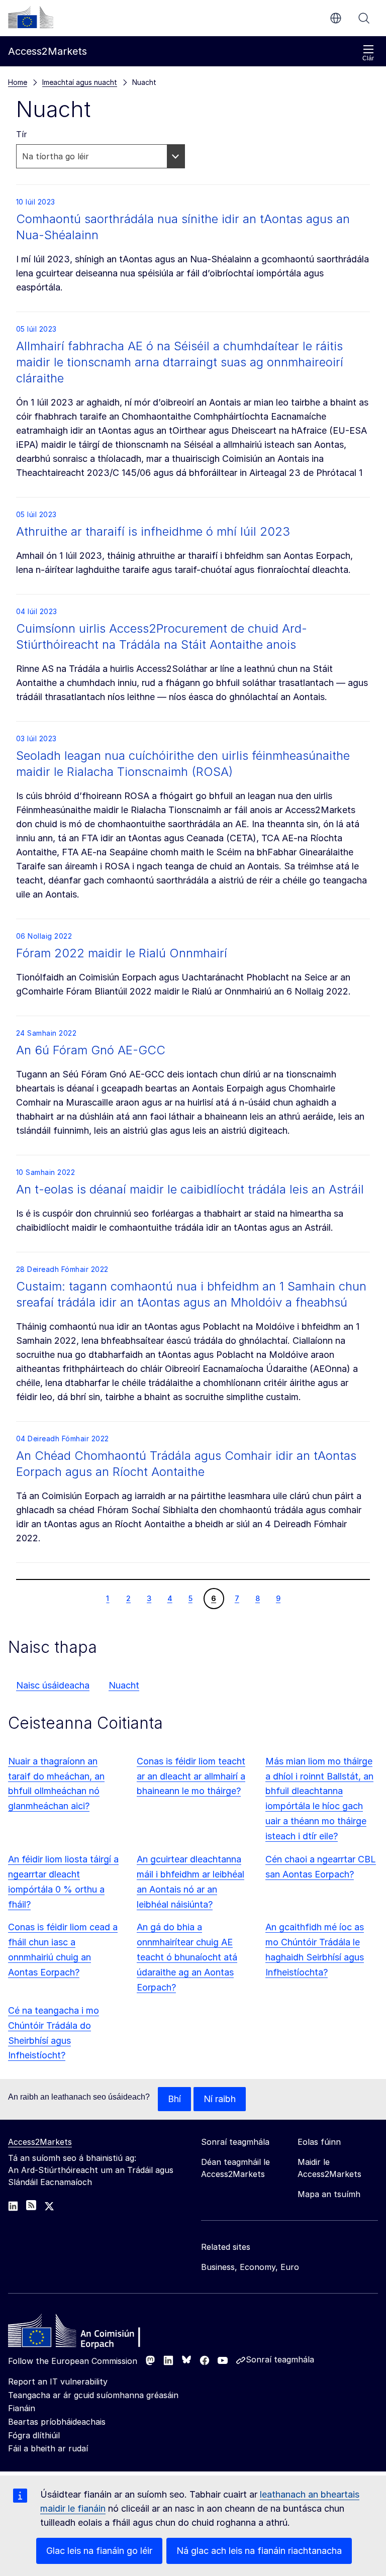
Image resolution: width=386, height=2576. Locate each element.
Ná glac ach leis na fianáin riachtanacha (259, 2551)
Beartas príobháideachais (57, 2422)
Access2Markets (40, 2142)
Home (18, 82)
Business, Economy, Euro (250, 2267)
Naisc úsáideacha (53, 1685)
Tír (22, 134)
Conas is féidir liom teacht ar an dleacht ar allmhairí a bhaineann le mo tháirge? (191, 1776)
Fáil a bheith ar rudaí (48, 2448)
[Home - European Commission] (81, 2333)
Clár (368, 58)
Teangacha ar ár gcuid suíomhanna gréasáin (93, 2395)
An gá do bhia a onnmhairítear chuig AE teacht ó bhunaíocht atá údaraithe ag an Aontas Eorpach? (187, 1957)
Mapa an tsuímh (329, 2194)
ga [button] (336, 18)
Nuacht (124, 1685)
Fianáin (22, 2408)
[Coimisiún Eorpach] (31, 17)
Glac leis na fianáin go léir (99, 2551)
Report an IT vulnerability (58, 2382)
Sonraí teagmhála (280, 2359)
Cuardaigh (364, 18)
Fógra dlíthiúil (34, 2435)
